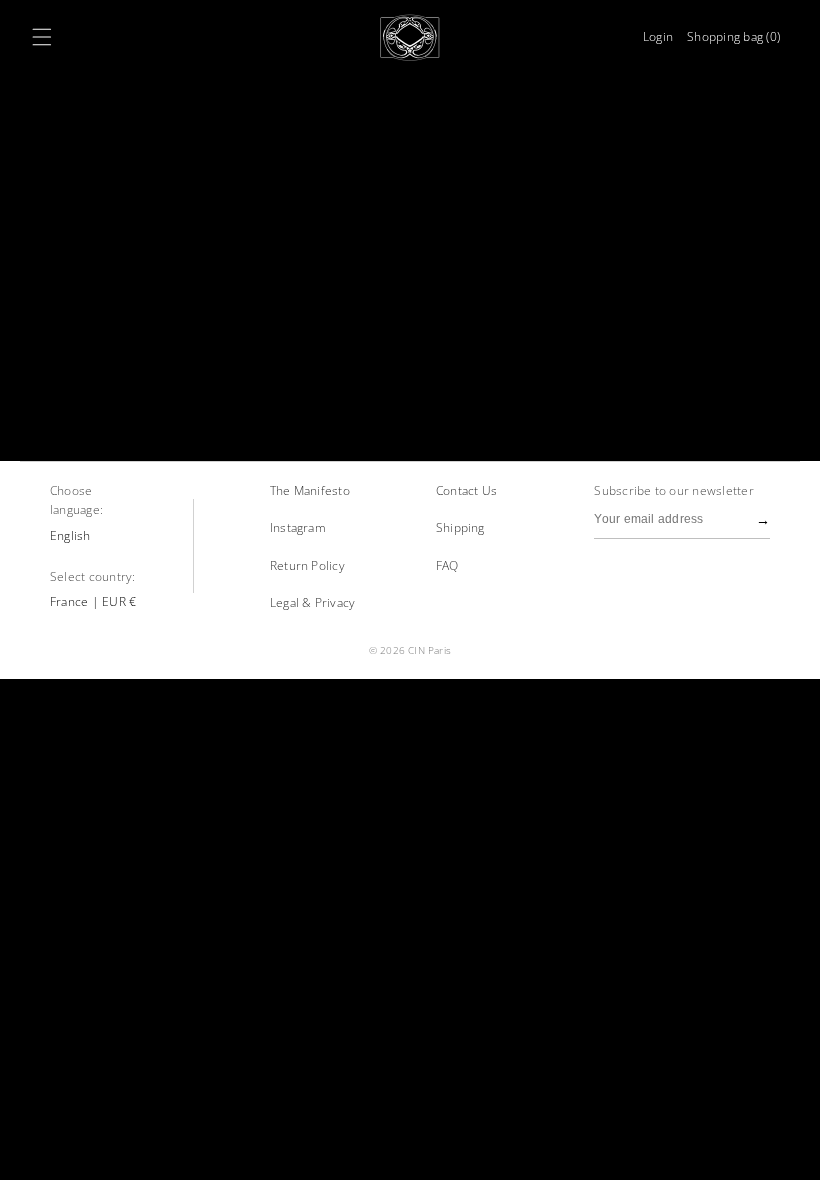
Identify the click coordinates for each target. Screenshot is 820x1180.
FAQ (447, 565)
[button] (42, 37)
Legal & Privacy (313, 602)
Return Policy (307, 565)
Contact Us (466, 490)
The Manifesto (310, 490)
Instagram (298, 527)
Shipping (460, 527)
